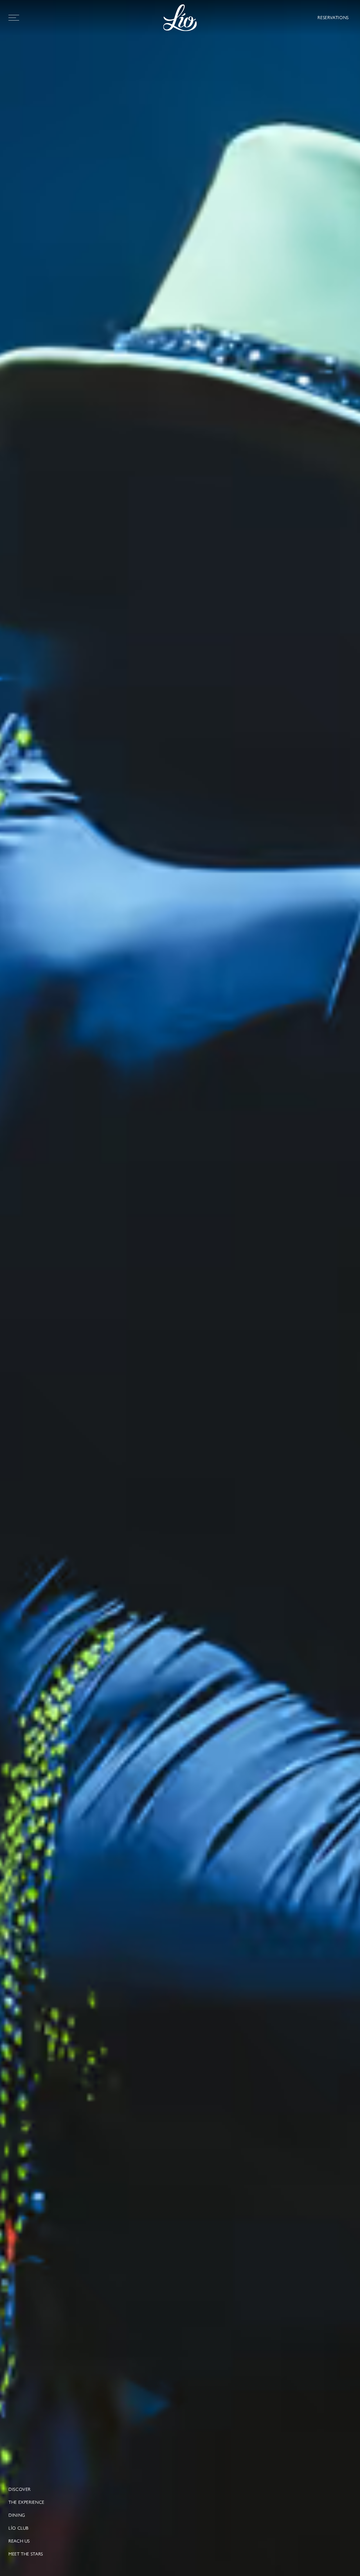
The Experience (26, 2502)
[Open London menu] (14, 18)
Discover (20, 2489)
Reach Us (19, 2541)
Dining (17, 2515)
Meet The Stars (26, 2554)
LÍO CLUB (19, 2528)
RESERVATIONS (333, 18)
